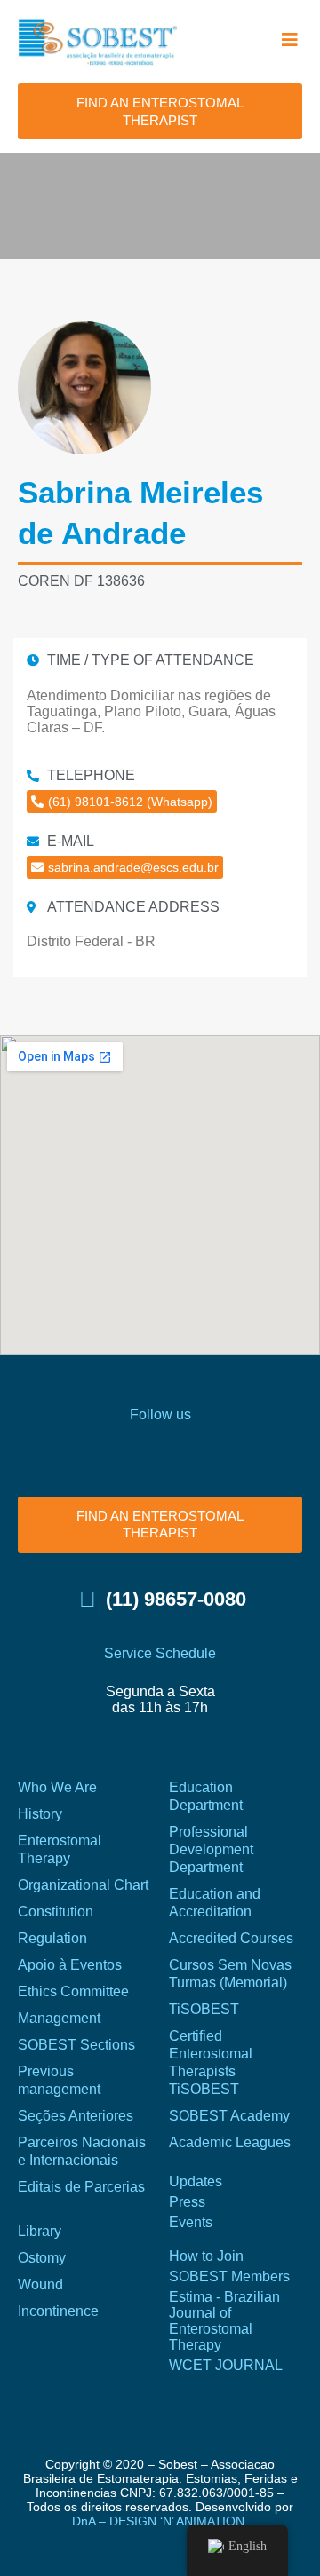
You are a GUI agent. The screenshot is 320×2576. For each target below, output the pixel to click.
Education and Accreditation (215, 1903)
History (40, 1814)
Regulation (52, 1938)
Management (59, 2018)
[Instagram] (113, 1446)
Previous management (59, 2080)
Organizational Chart (83, 1885)
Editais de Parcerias (81, 2187)
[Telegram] (238, 1446)
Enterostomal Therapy (60, 1849)
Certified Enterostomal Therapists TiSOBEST (211, 2062)
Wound (40, 2284)
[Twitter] (144, 1446)
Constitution (56, 1912)
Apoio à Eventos (70, 1965)
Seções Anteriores (76, 2116)
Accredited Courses (231, 1938)
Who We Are (57, 1787)
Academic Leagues (230, 2142)
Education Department (206, 1796)
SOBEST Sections (76, 2045)
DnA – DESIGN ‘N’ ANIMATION (158, 2521)
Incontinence (58, 2311)
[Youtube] (176, 1446)
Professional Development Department (211, 1849)
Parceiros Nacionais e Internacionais (82, 2151)
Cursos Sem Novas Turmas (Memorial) (230, 1974)
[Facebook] (82, 1446)
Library (40, 2231)
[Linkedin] (207, 1446)
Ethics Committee (73, 1991)
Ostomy (42, 2258)
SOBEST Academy (229, 2116)
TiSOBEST (204, 2009)
